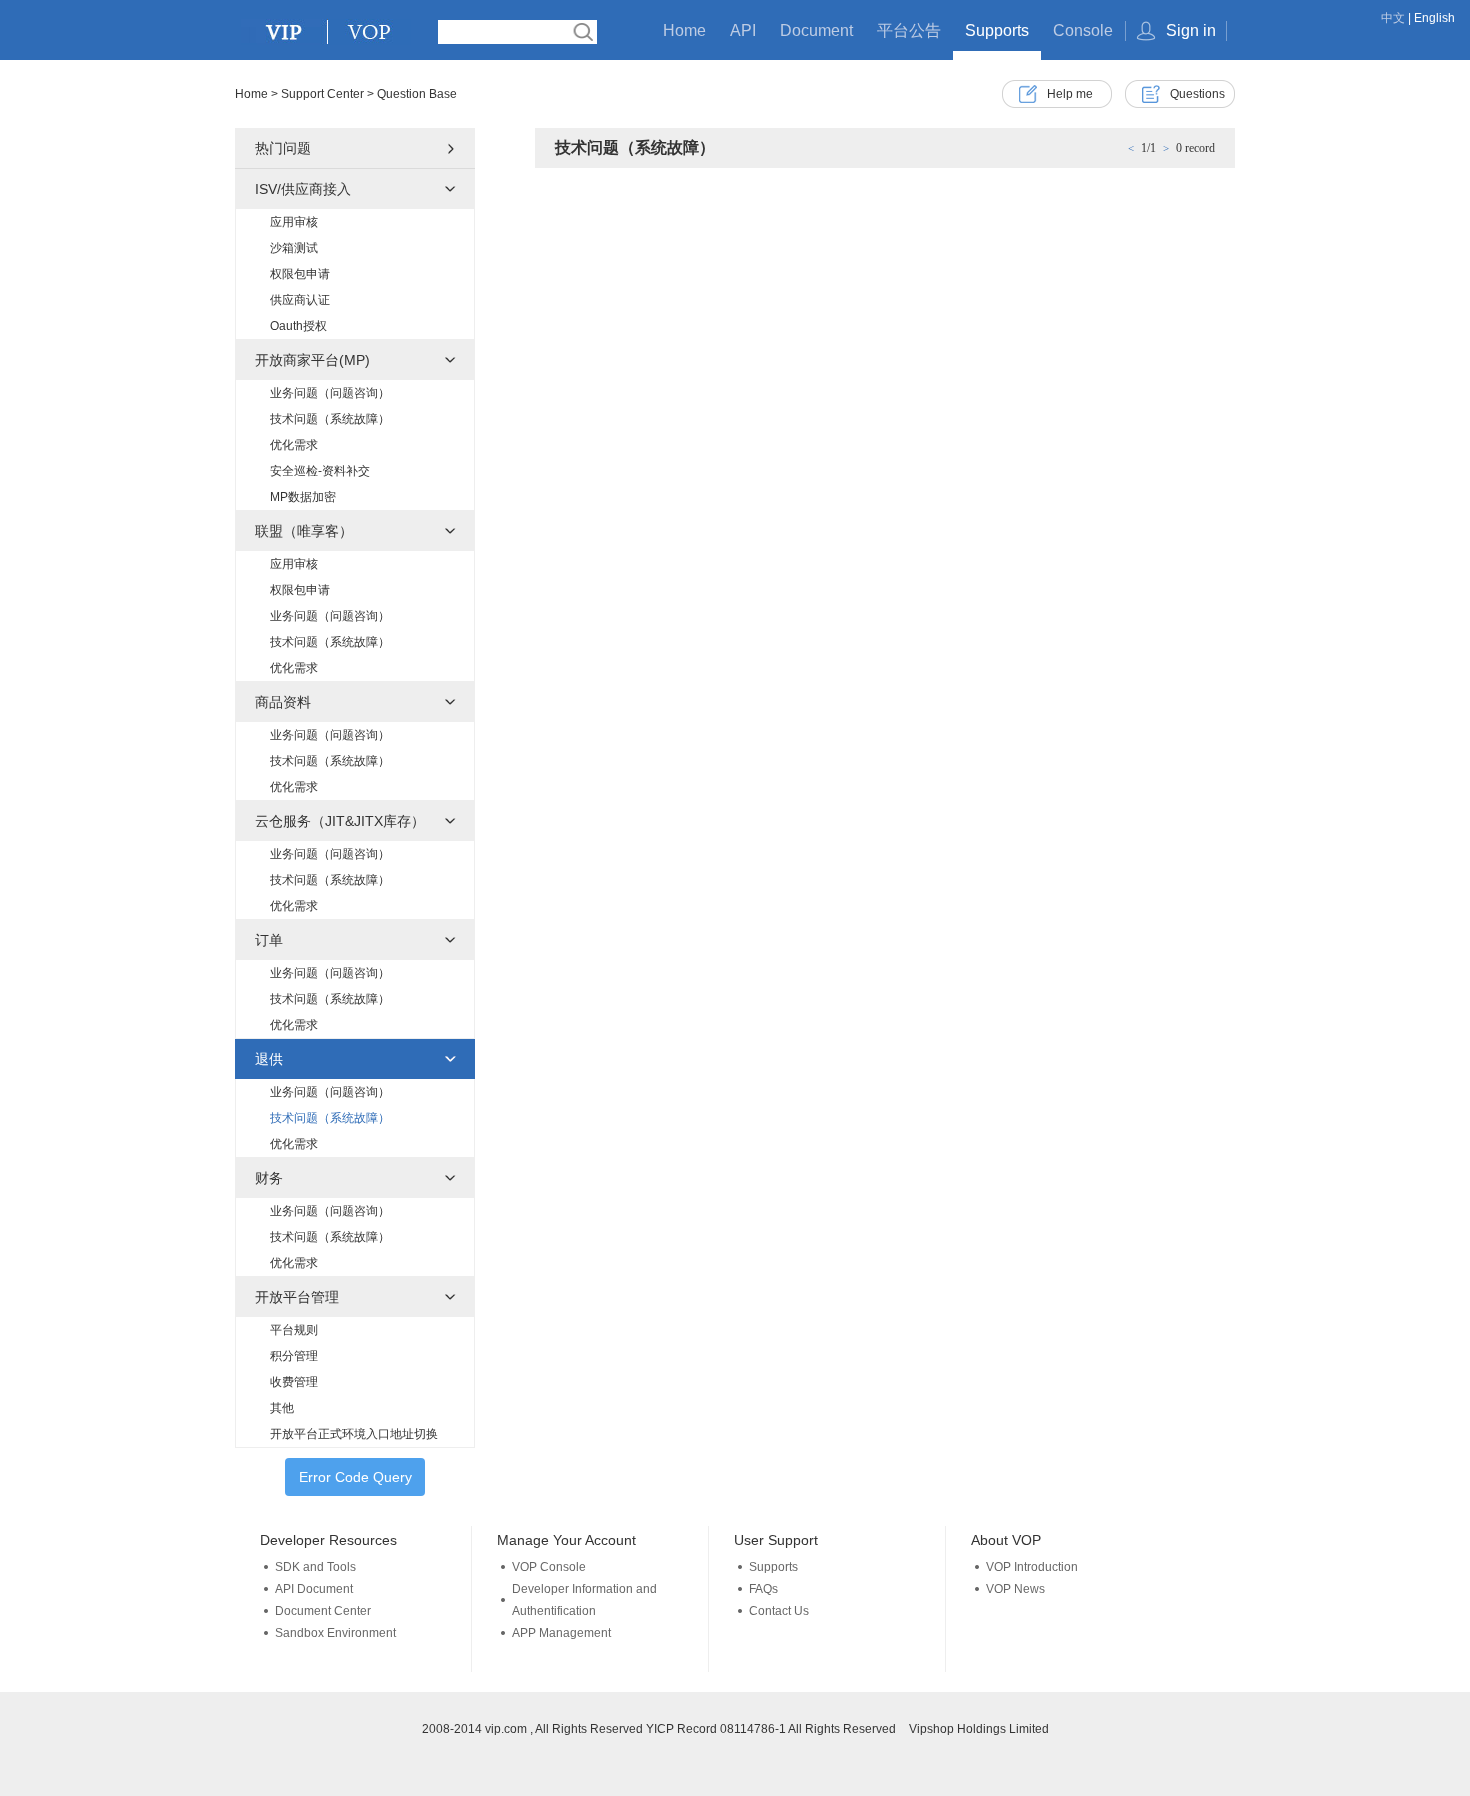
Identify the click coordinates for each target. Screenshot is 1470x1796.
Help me (1070, 94)
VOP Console (549, 1567)
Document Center (323, 1611)
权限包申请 (300, 274)
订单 (269, 940)
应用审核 (294, 222)
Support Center (322, 94)
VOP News (1015, 1589)
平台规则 (294, 1330)
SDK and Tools (315, 1567)
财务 (269, 1178)
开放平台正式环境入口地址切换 (354, 1434)
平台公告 (909, 30)
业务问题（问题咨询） (330, 393)
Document (816, 30)
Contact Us (779, 1611)
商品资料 (283, 702)
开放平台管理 (297, 1297)
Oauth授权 (298, 326)
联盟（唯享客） (304, 531)
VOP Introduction (1032, 1567)
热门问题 (283, 148)
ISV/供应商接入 (303, 189)
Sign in (1191, 30)
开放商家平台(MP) (312, 360)
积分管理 (294, 1356)
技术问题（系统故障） (330, 419)
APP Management (561, 1633)
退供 (269, 1059)
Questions (1197, 94)
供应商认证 (300, 300)
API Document (314, 1589)
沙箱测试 (294, 248)
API (743, 30)
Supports (997, 30)
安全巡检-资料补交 (320, 471)
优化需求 (294, 445)
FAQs (763, 1589)
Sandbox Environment (335, 1633)
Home (684, 30)
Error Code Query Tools (355, 1482)
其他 (282, 1408)
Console (1083, 30)
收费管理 (294, 1382)
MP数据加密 (303, 497)
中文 (1393, 18)
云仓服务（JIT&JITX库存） (340, 821)
